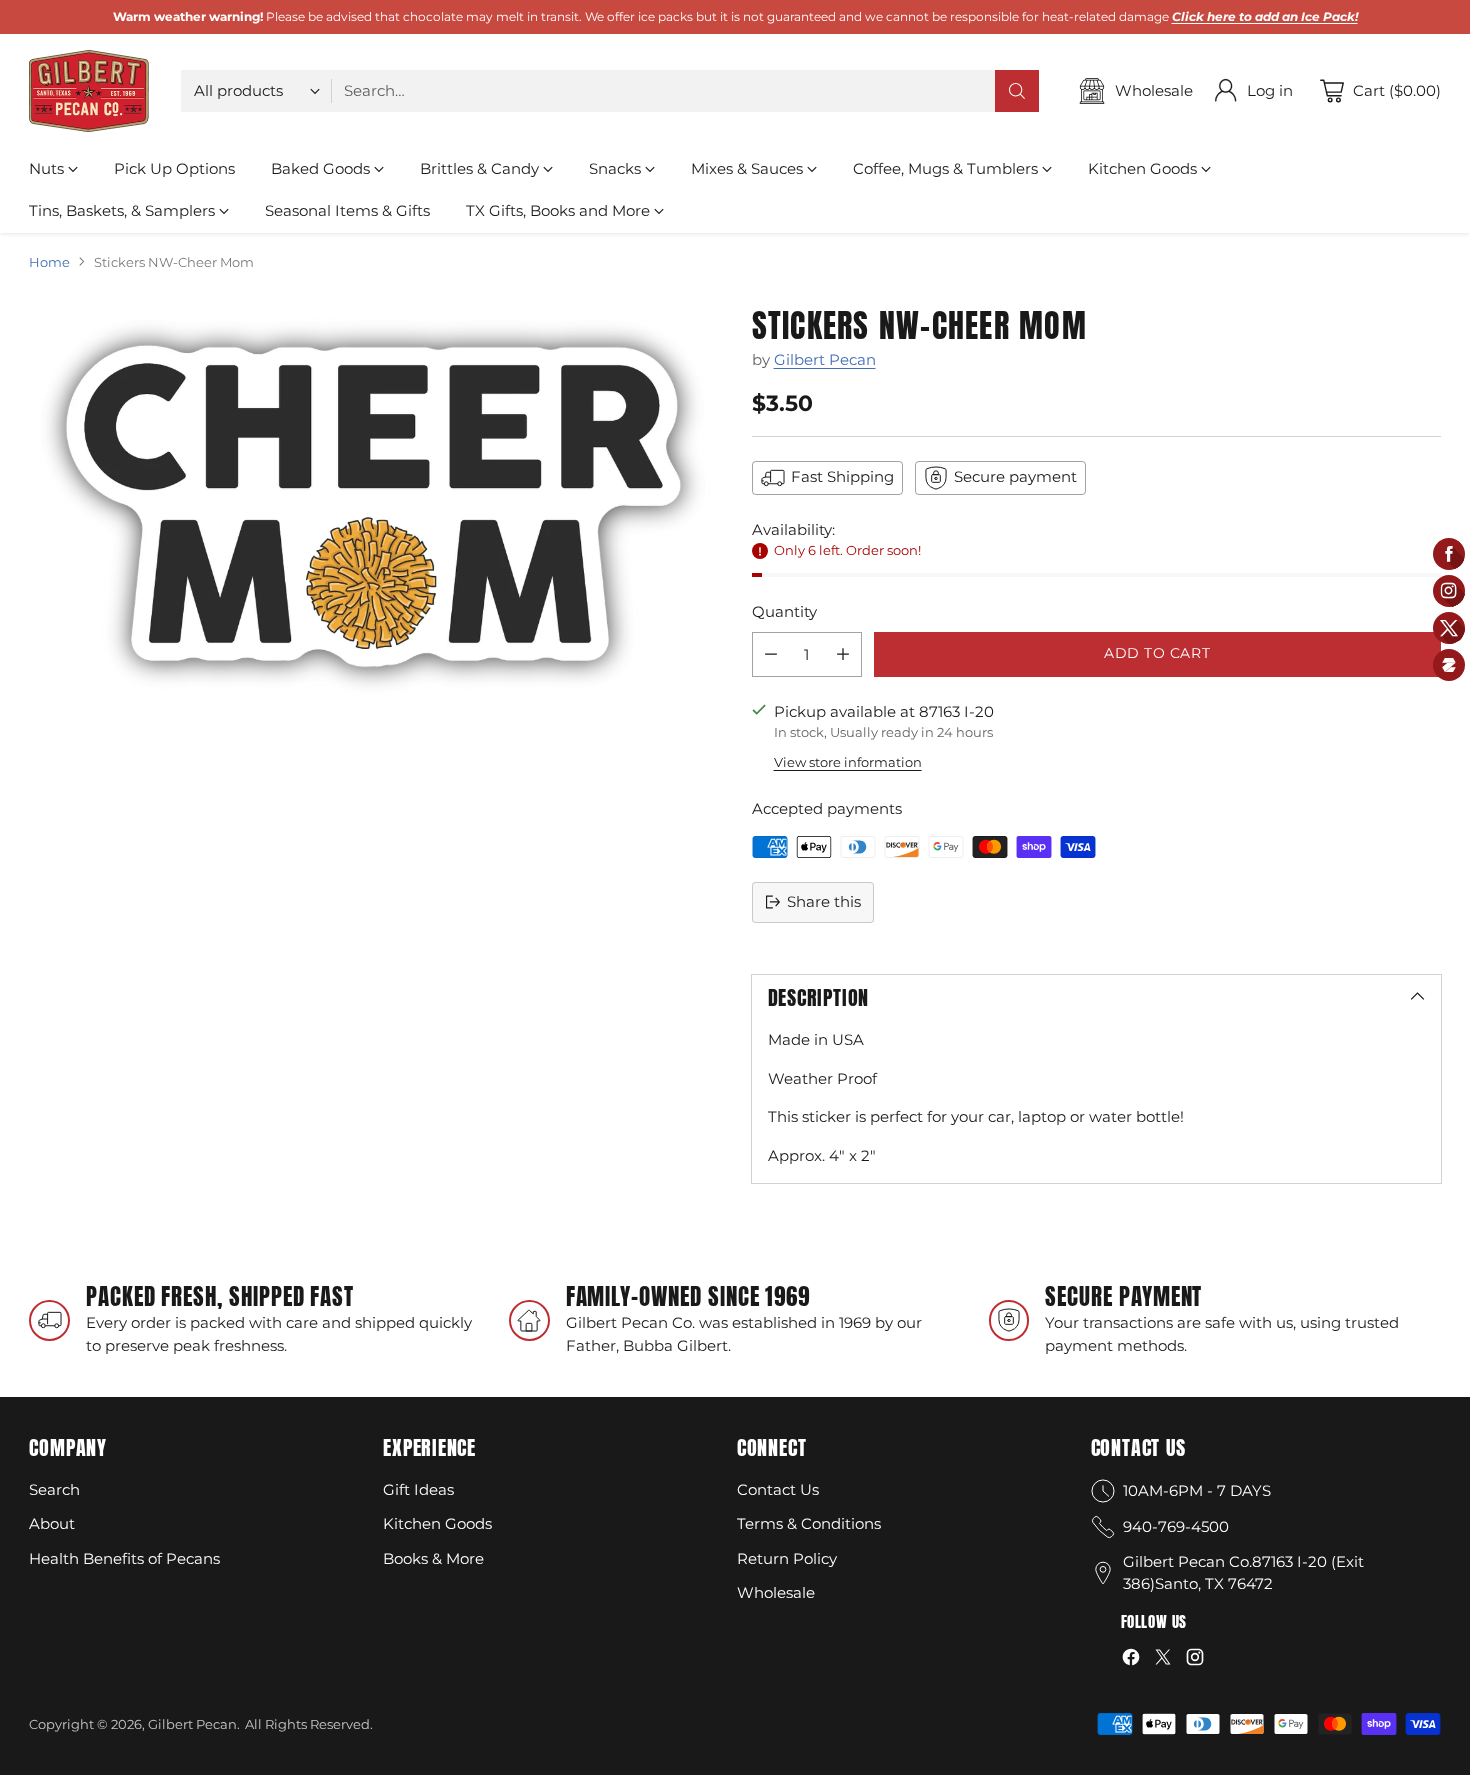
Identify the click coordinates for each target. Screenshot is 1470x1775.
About (52, 1523)
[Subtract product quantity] (771, 654)
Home (49, 262)
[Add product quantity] (843, 654)
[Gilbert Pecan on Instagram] (1195, 1660)
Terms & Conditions (809, 1523)
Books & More (433, 1558)
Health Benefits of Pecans (124, 1558)
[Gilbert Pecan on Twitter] (1163, 1660)
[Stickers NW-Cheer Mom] (373, 506)
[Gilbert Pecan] (89, 91)
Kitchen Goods (437, 1523)
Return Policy (787, 1558)
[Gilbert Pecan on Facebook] (1131, 1660)
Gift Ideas (418, 1489)
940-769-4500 (1176, 1526)
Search (54, 1489)
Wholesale (776, 1592)
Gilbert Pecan (825, 359)
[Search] (1017, 91)
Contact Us (778, 1489)
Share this (824, 901)
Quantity (784, 611)
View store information (848, 762)
